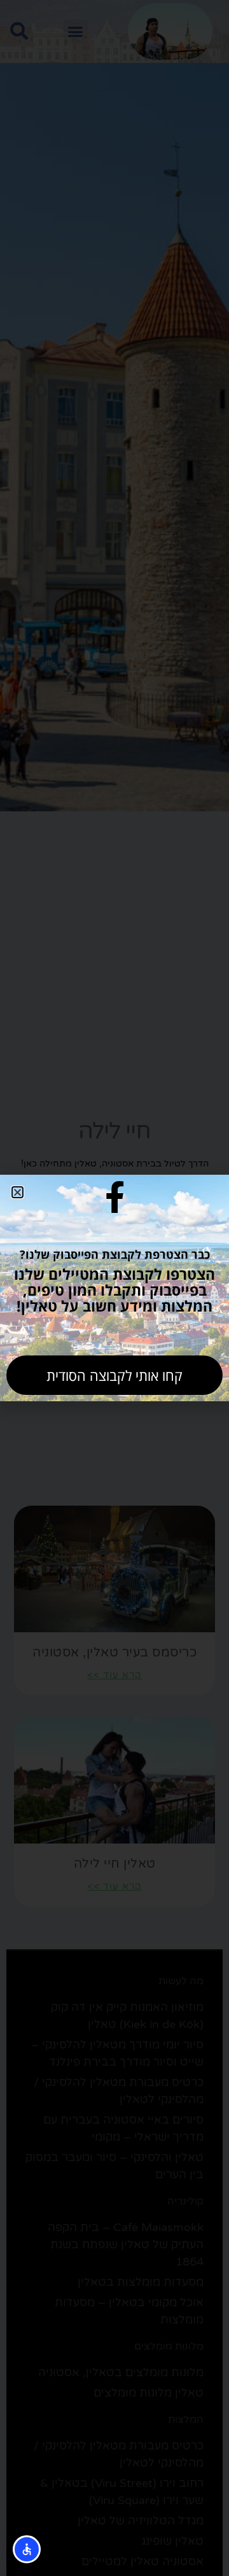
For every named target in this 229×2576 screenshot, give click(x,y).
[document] (114, 1288)
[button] (17, 1192)
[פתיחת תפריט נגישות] (27, 2549)
